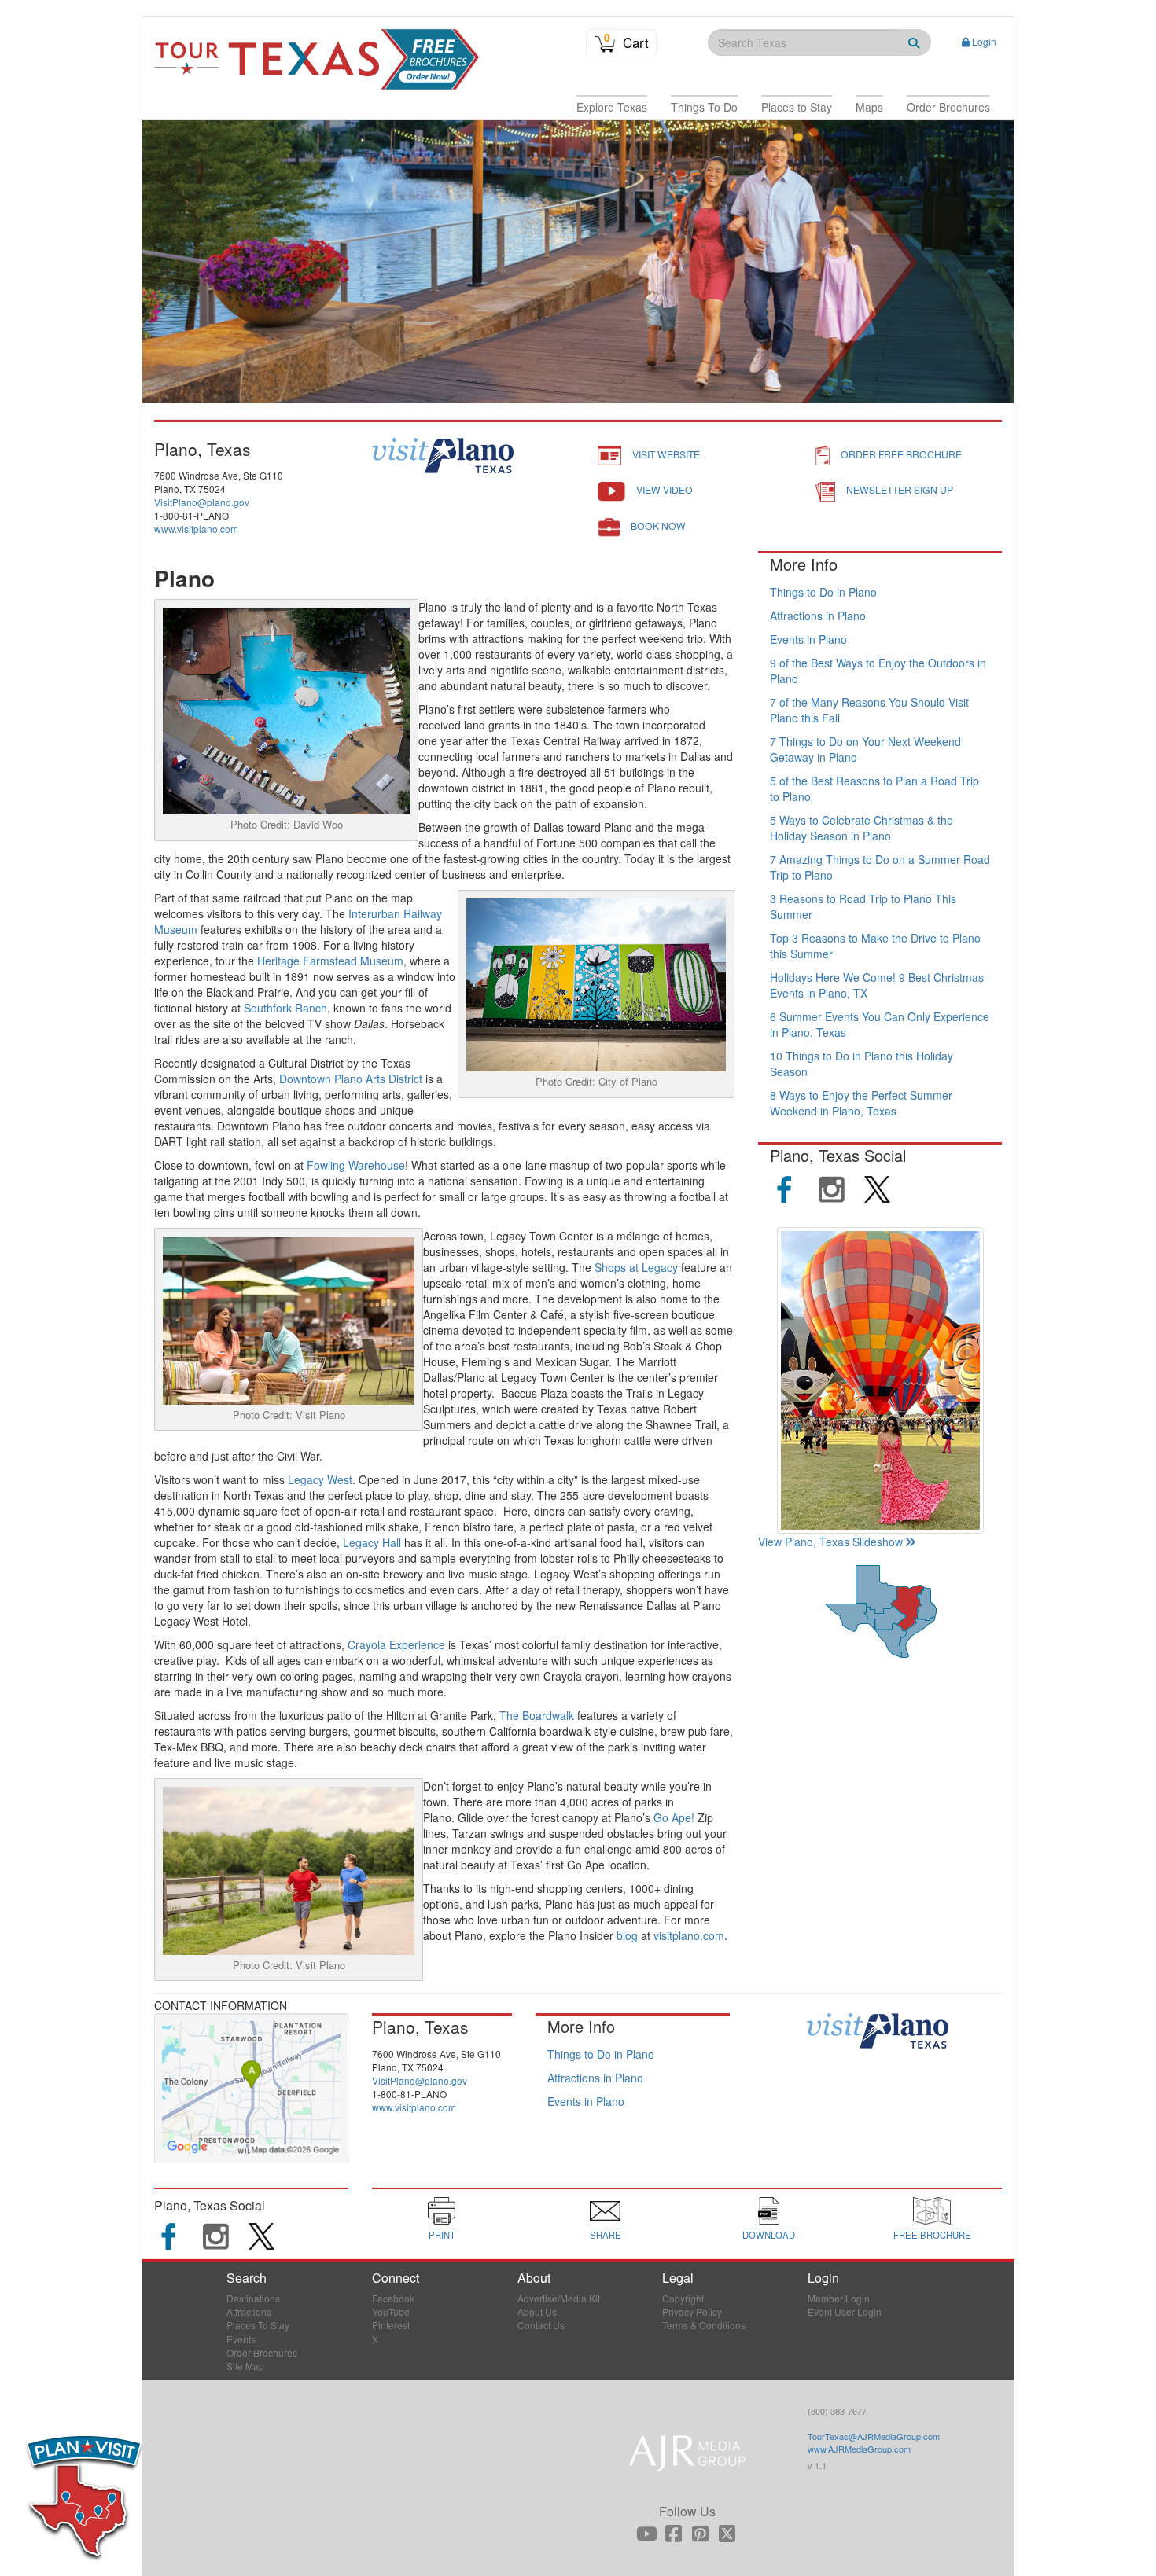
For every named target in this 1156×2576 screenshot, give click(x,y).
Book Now (658, 525)
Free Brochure (932, 2235)
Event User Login (845, 2311)
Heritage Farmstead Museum (330, 961)
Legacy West (320, 1479)
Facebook (393, 2298)
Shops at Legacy (636, 1267)
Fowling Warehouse (356, 1165)
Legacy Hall (372, 1542)
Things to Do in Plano (823, 592)
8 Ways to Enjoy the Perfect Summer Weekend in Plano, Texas (861, 1103)
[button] (612, 107)
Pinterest (391, 2325)
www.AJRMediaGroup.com (859, 2449)
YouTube (391, 2311)
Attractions (249, 2311)
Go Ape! (674, 1817)
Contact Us (541, 2325)
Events (241, 2339)
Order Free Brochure (901, 454)
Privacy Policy (692, 2311)
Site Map (245, 2366)
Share (606, 2235)
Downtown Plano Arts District (351, 1079)
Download (769, 2235)
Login (984, 41)
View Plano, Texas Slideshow (830, 1542)
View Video (665, 489)
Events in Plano (808, 639)
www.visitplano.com (196, 529)
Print (442, 2235)
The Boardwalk (537, 1715)
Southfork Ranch (285, 1008)
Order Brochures (262, 2352)
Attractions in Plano (818, 616)
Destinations (253, 2298)
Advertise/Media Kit (559, 2298)
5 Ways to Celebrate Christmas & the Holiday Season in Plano (861, 828)
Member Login (839, 2298)
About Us (537, 2311)
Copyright (683, 2298)
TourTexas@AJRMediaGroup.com (874, 2436)
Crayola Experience (396, 1644)
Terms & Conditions (704, 2325)
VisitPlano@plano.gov (202, 502)
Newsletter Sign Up (900, 489)
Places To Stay (258, 2325)
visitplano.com (689, 1935)
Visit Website (666, 454)
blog (627, 1935)
